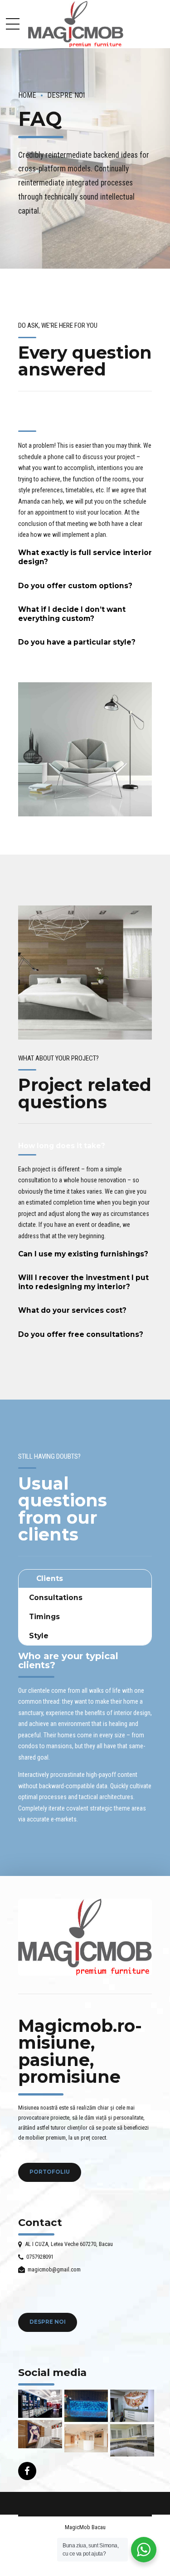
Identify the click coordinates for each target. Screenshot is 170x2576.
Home (27, 95)
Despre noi (66, 95)
